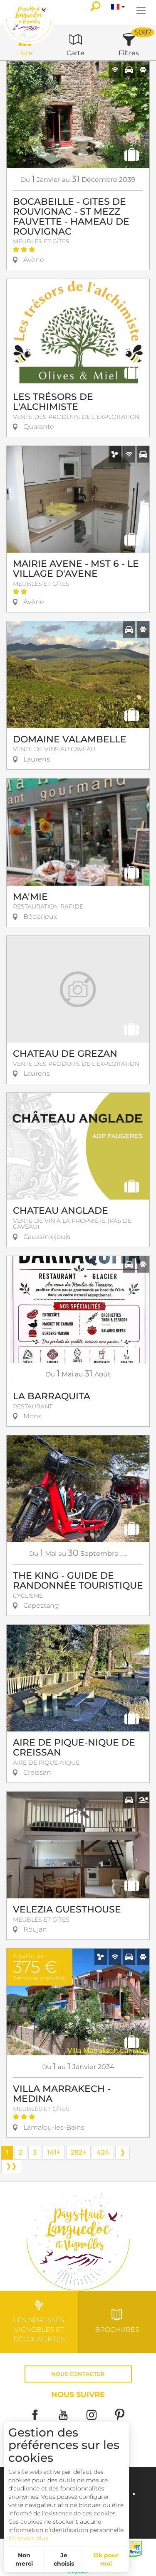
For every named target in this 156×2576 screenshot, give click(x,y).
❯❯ (11, 2166)
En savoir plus (28, 2538)
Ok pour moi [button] (106, 2559)
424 (103, 2152)
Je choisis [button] (64, 2559)
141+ (54, 2152)
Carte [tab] (76, 53)
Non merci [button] (24, 2559)
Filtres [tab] (129, 53)
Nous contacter (78, 2374)
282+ (78, 2152)
